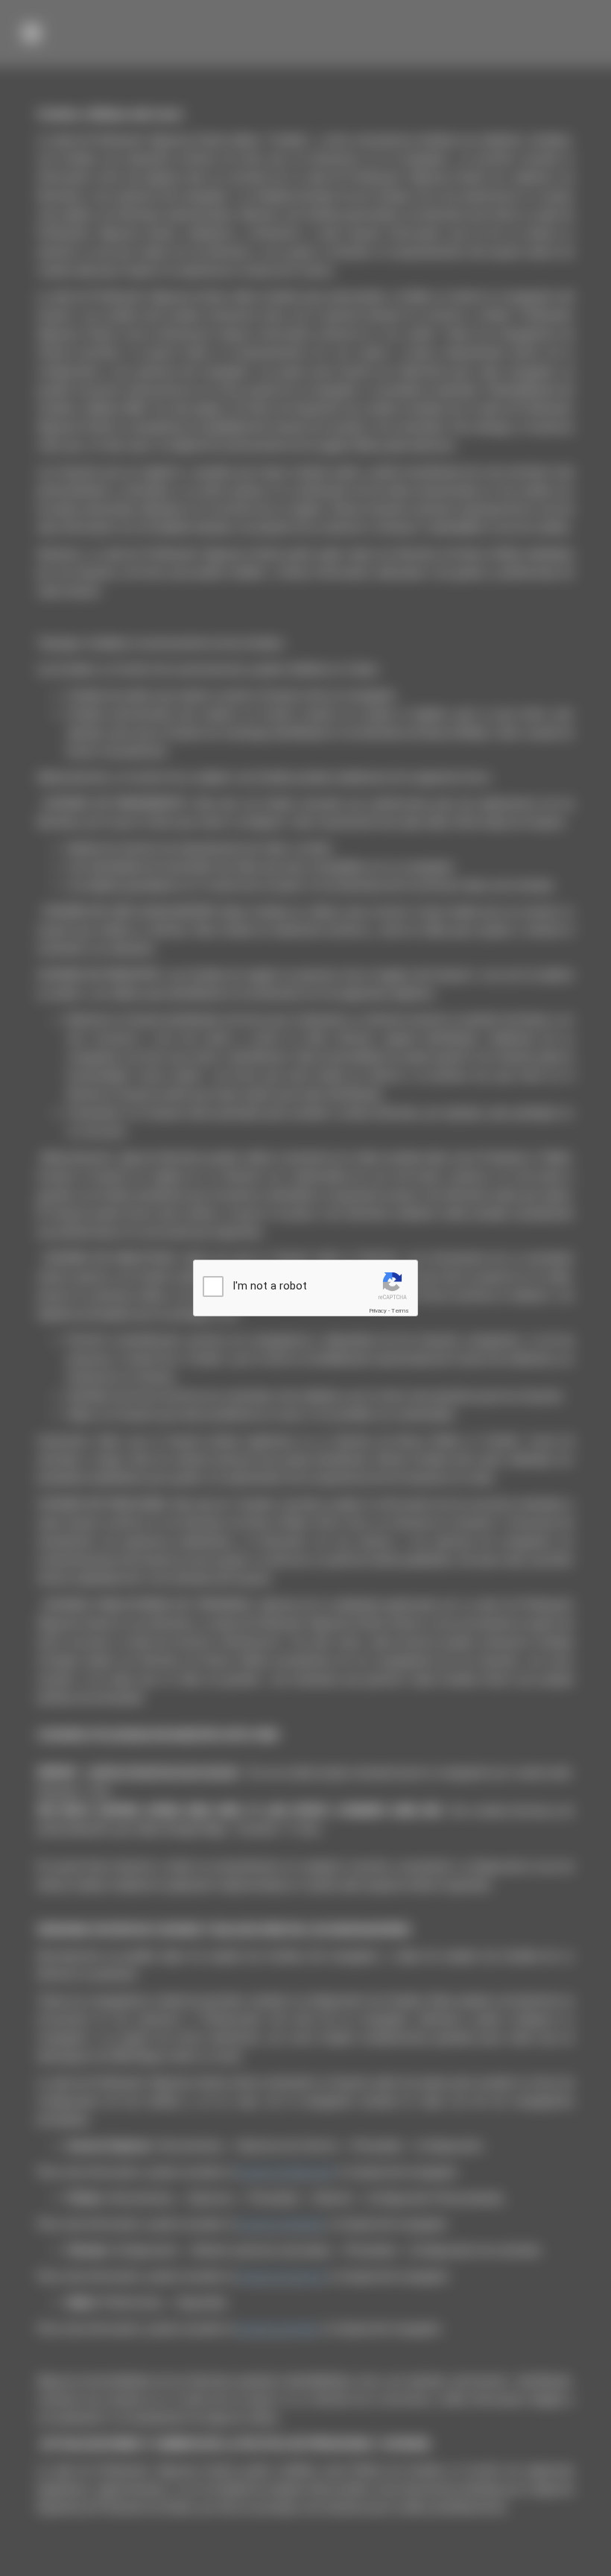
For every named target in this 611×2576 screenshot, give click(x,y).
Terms (400, 1311)
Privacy (378, 1311)
